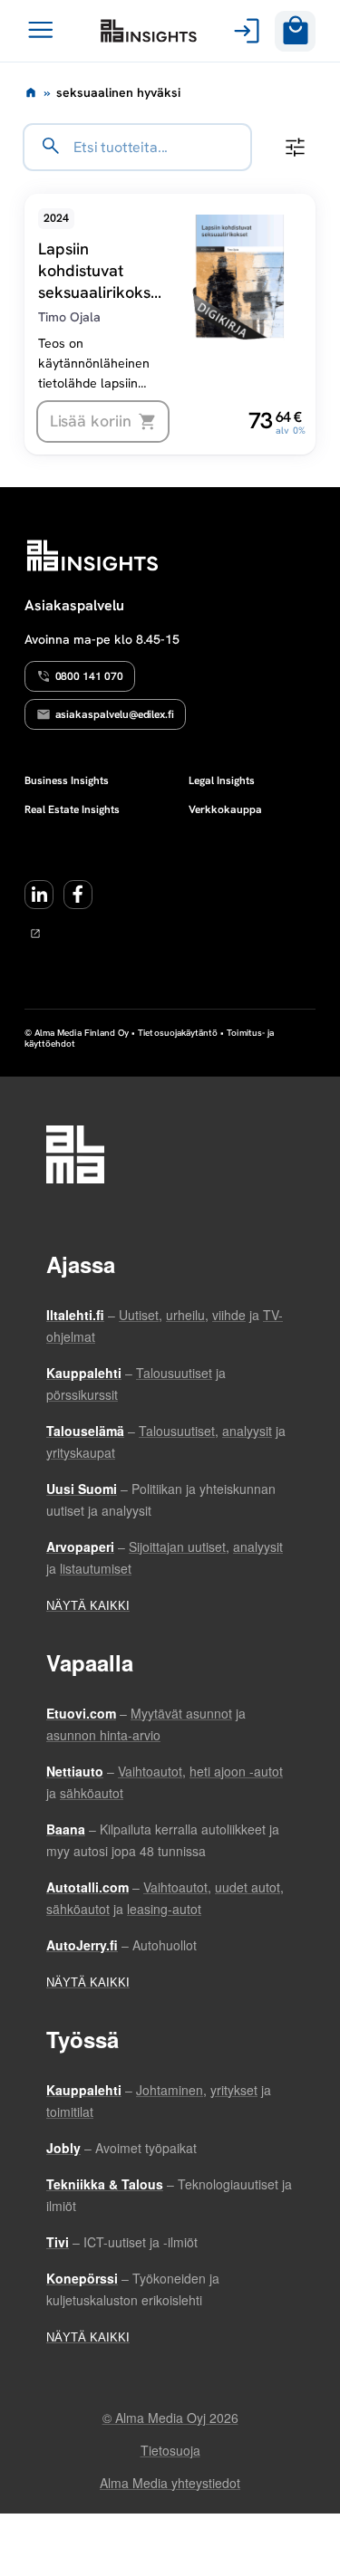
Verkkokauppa (225, 809)
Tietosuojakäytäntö (178, 1033)
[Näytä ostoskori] (295, 31)
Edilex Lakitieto (149, 31)
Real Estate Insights (72, 809)
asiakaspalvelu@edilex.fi (115, 714)
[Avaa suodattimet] (295, 147)
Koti (31, 92)
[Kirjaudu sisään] (243, 31)
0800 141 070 (89, 676)
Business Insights (67, 780)
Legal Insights (222, 780)
